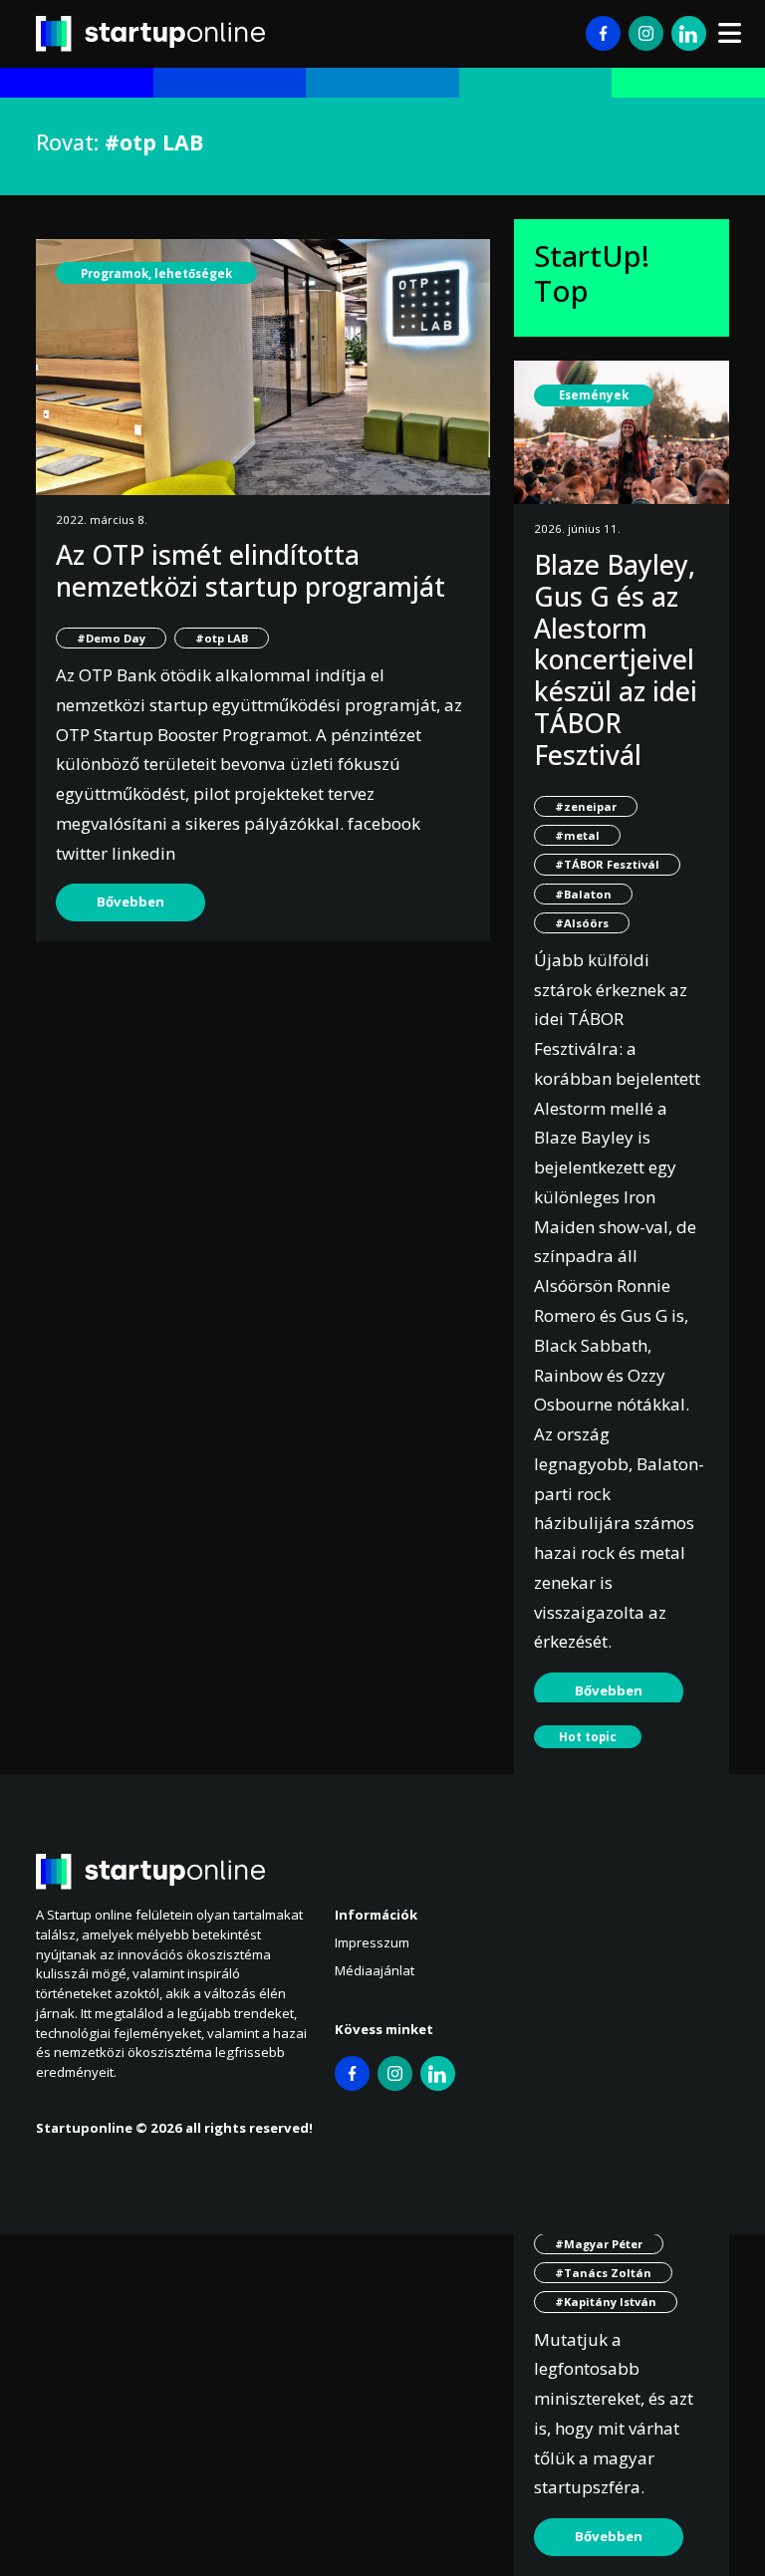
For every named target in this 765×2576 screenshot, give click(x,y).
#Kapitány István (606, 2302)
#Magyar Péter (599, 2244)
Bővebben (130, 902)
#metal (577, 835)
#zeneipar (586, 806)
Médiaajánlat (375, 1970)
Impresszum (372, 1942)
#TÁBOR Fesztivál (607, 864)
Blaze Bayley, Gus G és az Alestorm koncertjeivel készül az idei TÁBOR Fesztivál (616, 660)
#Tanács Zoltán (603, 2273)
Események (594, 395)
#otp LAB (222, 638)
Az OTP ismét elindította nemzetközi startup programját (251, 571)
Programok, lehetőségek (156, 273)
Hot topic (588, 1737)
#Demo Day (111, 638)
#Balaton (583, 894)
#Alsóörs (582, 923)
